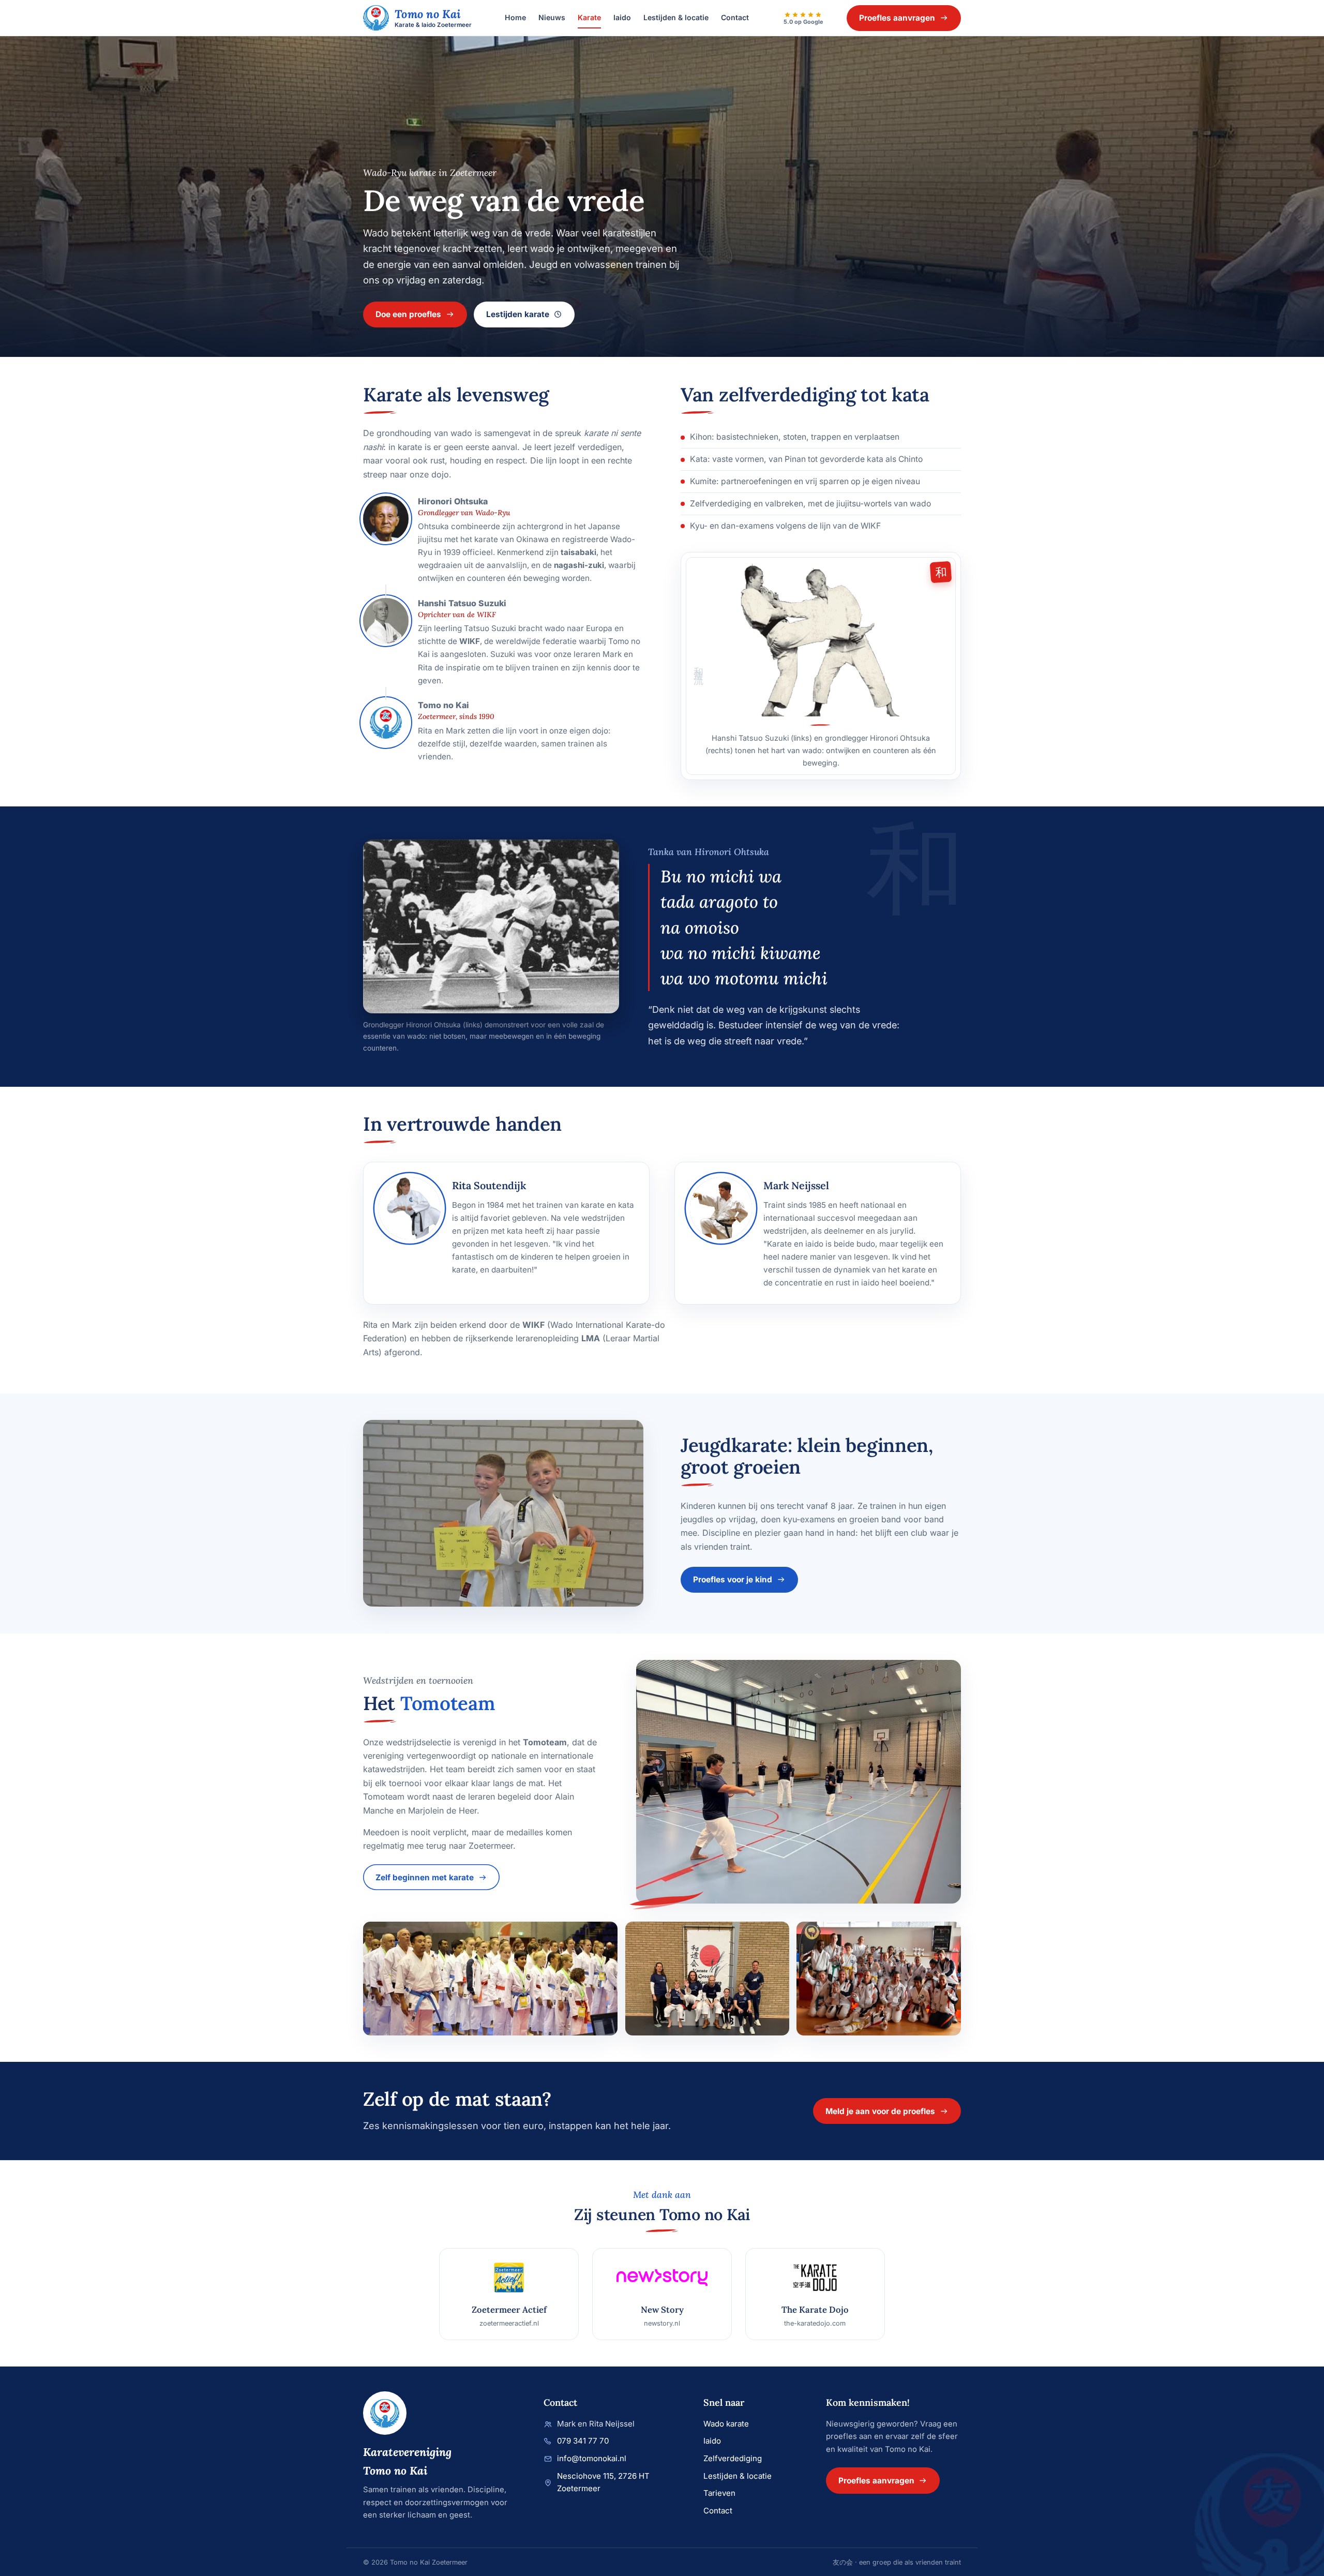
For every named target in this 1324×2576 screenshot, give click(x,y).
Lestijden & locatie (676, 17)
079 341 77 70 (583, 2441)
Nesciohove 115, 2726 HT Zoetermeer (603, 2482)
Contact (735, 17)
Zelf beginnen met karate (425, 1877)
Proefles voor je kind (733, 1579)
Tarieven (719, 2493)
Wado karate (726, 2424)
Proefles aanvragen (897, 18)
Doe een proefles (408, 314)
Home (515, 17)
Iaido (622, 17)
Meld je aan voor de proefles (880, 2111)
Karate (589, 17)
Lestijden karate (518, 314)
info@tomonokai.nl (592, 2458)
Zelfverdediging (733, 2458)
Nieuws (552, 17)
